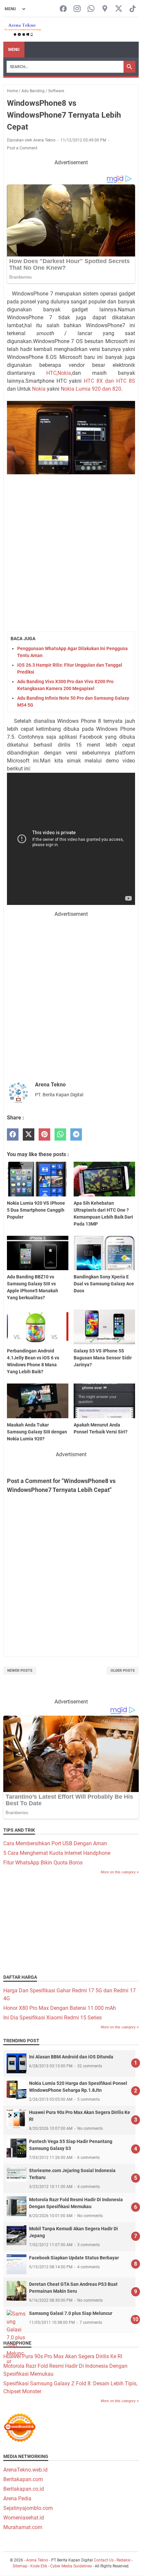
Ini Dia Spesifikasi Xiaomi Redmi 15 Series (53, 2018)
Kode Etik (39, 2566)
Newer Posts (20, 1671)
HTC (51, 373)
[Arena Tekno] (23, 30)
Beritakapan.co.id (24, 2489)
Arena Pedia (17, 2498)
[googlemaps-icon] (105, 9)
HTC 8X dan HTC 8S (108, 381)
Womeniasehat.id (24, 2518)
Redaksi (124, 2560)
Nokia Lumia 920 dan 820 (91, 389)
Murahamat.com (23, 2527)
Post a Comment (22, 148)
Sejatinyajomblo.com (28, 2508)
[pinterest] (44, 1134)
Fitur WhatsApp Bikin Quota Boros (43, 1863)
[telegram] (76, 1134)
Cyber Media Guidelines (71, 2566)
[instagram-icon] (77, 9)
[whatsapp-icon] (91, 9)
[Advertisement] (71, 553)
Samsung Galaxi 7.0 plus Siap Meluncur (71, 2313)
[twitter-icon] (119, 9)
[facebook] (13, 1134)
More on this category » (120, 1872)
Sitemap (20, 2566)
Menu (14, 50)
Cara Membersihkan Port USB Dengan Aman (55, 1843)
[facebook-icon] (63, 9)
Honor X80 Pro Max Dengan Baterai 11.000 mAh (60, 2008)
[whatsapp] (60, 1134)
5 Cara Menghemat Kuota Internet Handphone (57, 1853)
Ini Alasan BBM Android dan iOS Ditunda (71, 2057)
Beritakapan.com (23, 2479)
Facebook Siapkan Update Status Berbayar (74, 2258)
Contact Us (104, 2560)
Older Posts (123, 1671)
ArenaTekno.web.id (25, 2470)
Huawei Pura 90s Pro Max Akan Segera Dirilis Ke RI (63, 2356)
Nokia (64, 373)
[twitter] (29, 1134)
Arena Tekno (37, 2560)
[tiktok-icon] (133, 9)
